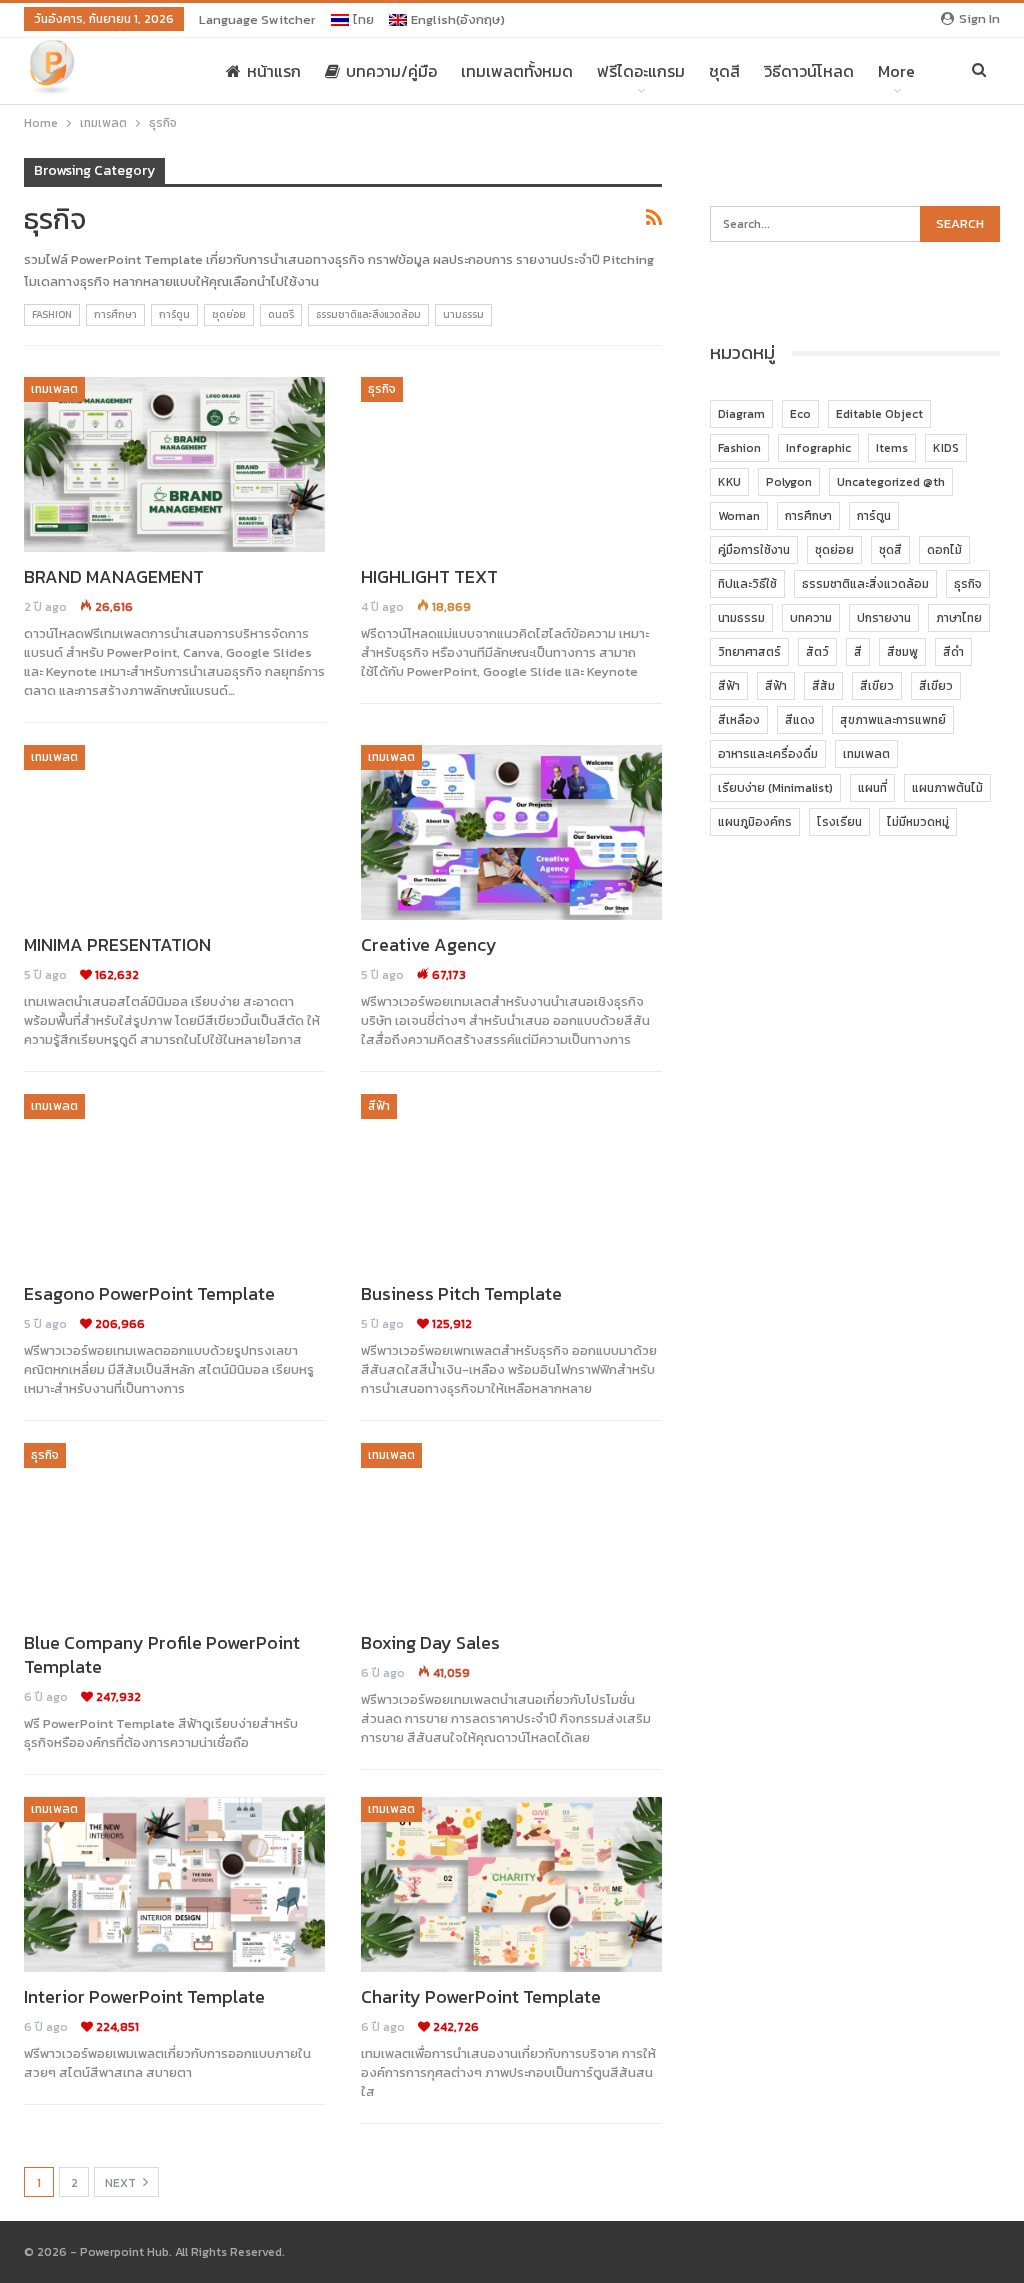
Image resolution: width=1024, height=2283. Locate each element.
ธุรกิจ (382, 389)
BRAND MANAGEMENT (114, 576)
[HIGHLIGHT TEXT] (511, 464)
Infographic (818, 448)
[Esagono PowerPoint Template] (174, 1181)
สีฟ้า (379, 1106)
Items (892, 448)
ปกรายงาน (884, 618)
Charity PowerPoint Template (481, 1996)
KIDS (946, 448)
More (896, 71)
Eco (800, 414)
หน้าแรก (274, 71)
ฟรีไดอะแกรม (641, 71)
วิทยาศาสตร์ (749, 652)
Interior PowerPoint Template (144, 1996)
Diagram (741, 414)
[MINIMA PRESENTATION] (174, 832)
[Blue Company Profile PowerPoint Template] (174, 1530)
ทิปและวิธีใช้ (747, 584)
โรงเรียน (839, 822)
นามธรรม (463, 314)
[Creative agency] (511, 832)
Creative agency (429, 944)
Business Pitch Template (461, 1293)
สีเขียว (877, 686)
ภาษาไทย (959, 618)
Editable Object (879, 414)
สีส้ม (823, 686)
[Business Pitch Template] (511, 1181)
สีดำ (953, 652)
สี (858, 652)
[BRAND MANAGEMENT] (174, 464)
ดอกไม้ (944, 550)
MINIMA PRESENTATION (117, 944)
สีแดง (800, 720)
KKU (729, 482)
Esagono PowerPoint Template (149, 1293)
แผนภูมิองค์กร (755, 822)
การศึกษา (115, 314)
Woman (739, 516)
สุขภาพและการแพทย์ (893, 720)
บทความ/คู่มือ (391, 71)
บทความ (811, 618)
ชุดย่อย (229, 314)
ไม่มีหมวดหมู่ (918, 822)
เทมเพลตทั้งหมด (517, 71)
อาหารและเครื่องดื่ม (768, 754)
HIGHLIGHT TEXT (429, 576)
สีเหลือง (739, 720)
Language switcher (257, 19)
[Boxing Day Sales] (511, 1530)
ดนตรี (281, 314)
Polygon (789, 482)
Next (122, 2183)
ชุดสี (724, 71)
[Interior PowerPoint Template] (174, 1884)
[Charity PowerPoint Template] (511, 1884)
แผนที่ (872, 788)
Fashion (52, 314)
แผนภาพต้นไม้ (947, 788)
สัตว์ (817, 652)
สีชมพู (902, 652)
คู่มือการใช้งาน (754, 550)
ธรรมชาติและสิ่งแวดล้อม (368, 314)
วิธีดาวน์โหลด (809, 71)
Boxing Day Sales (430, 1642)
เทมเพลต (54, 389)
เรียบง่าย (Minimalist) (775, 788)
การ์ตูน (174, 314)
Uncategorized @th (891, 482)
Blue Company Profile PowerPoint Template (162, 1654)
